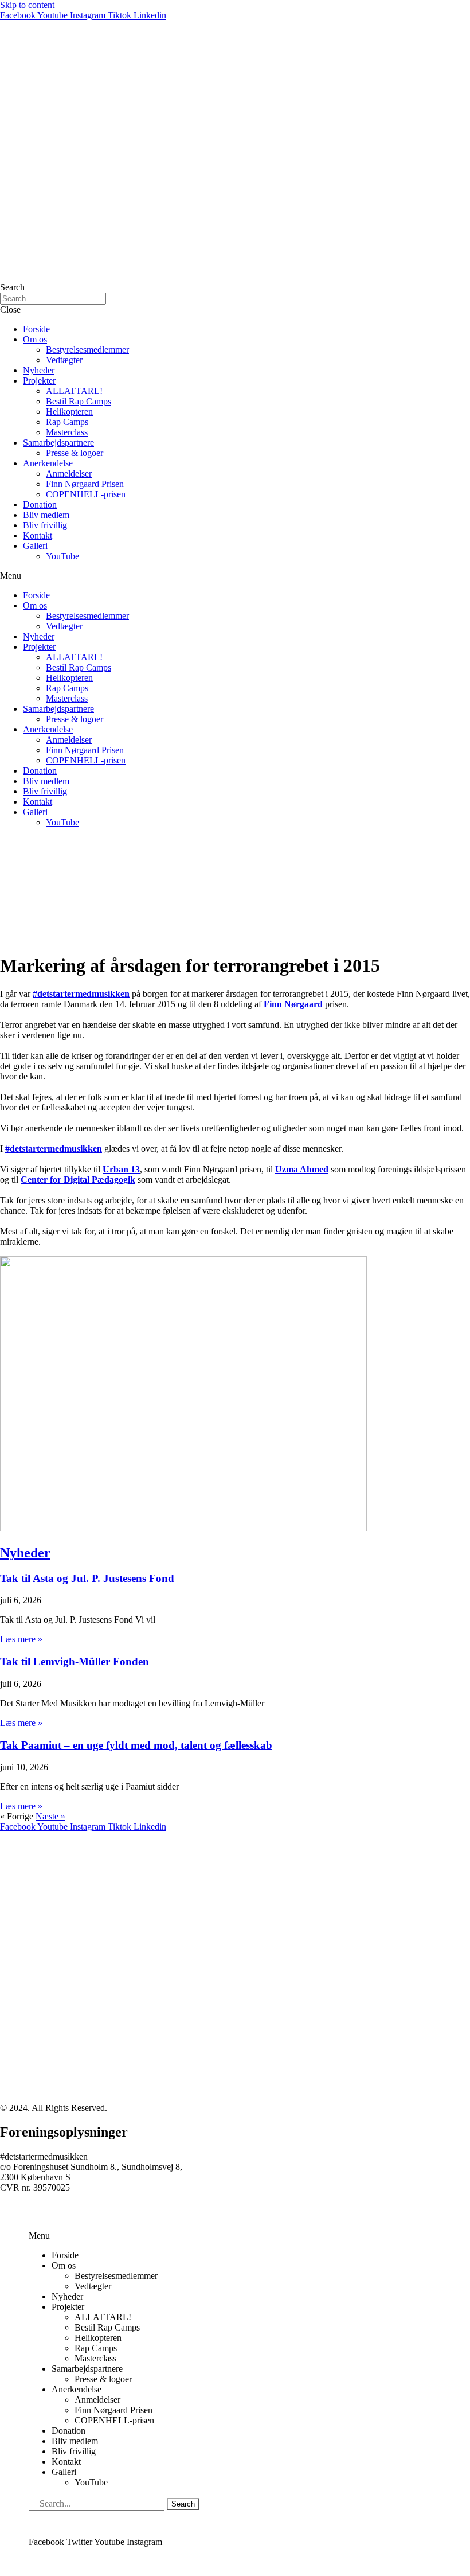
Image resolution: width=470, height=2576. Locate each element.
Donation (40, 504)
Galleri (35, 546)
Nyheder (39, 370)
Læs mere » (21, 1639)
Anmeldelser (69, 473)
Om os (35, 339)
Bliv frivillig (45, 525)
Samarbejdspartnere (58, 443)
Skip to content (27, 5)
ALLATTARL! (74, 391)
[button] (235, 576)
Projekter (39, 381)
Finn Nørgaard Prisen (85, 484)
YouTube (62, 556)
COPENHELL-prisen (86, 494)
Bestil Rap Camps (79, 401)
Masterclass (67, 432)
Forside (36, 329)
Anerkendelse (48, 463)
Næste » (50, 1816)
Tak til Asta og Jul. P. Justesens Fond (87, 1578)
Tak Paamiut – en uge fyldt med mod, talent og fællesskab (136, 1745)
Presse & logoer (75, 453)
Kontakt (38, 535)
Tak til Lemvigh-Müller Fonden (75, 1661)
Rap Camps (67, 422)
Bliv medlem (46, 515)
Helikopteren (69, 412)
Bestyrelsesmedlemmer (87, 350)
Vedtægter (64, 360)
